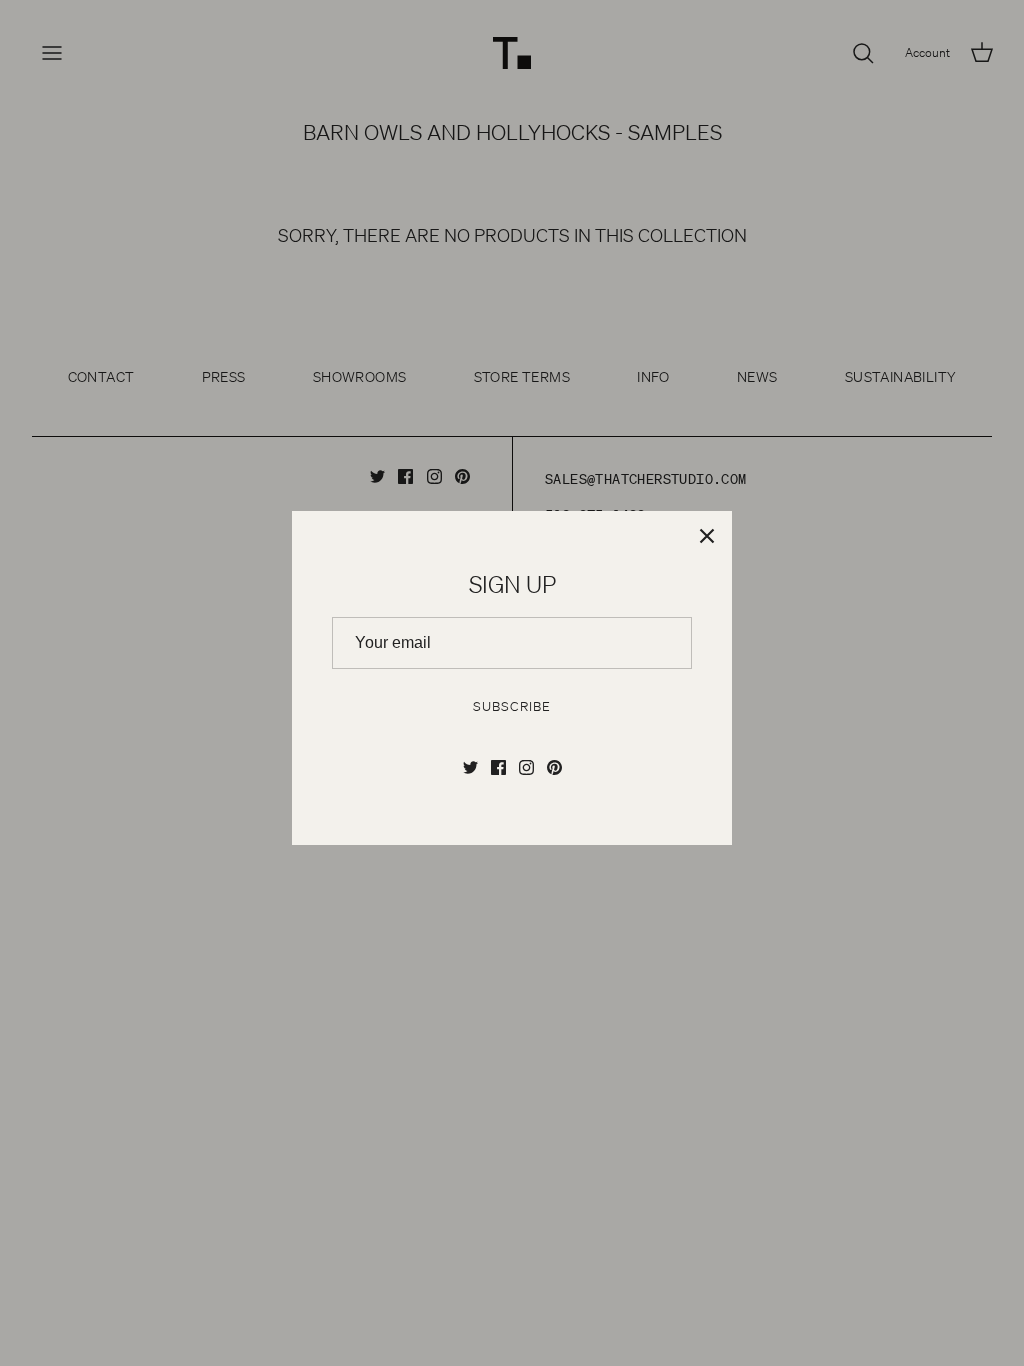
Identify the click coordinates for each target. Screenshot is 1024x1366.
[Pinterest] (554, 767)
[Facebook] (498, 767)
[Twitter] (470, 767)
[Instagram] (526, 767)
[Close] (707, 536)
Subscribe (511, 706)
